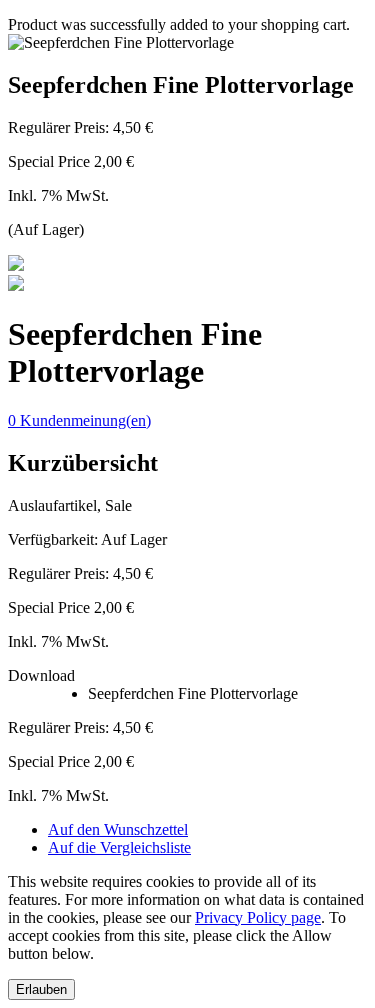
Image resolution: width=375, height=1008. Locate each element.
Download (41, 675)
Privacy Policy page (258, 917)
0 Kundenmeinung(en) (79, 420)
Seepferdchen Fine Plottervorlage (193, 693)
